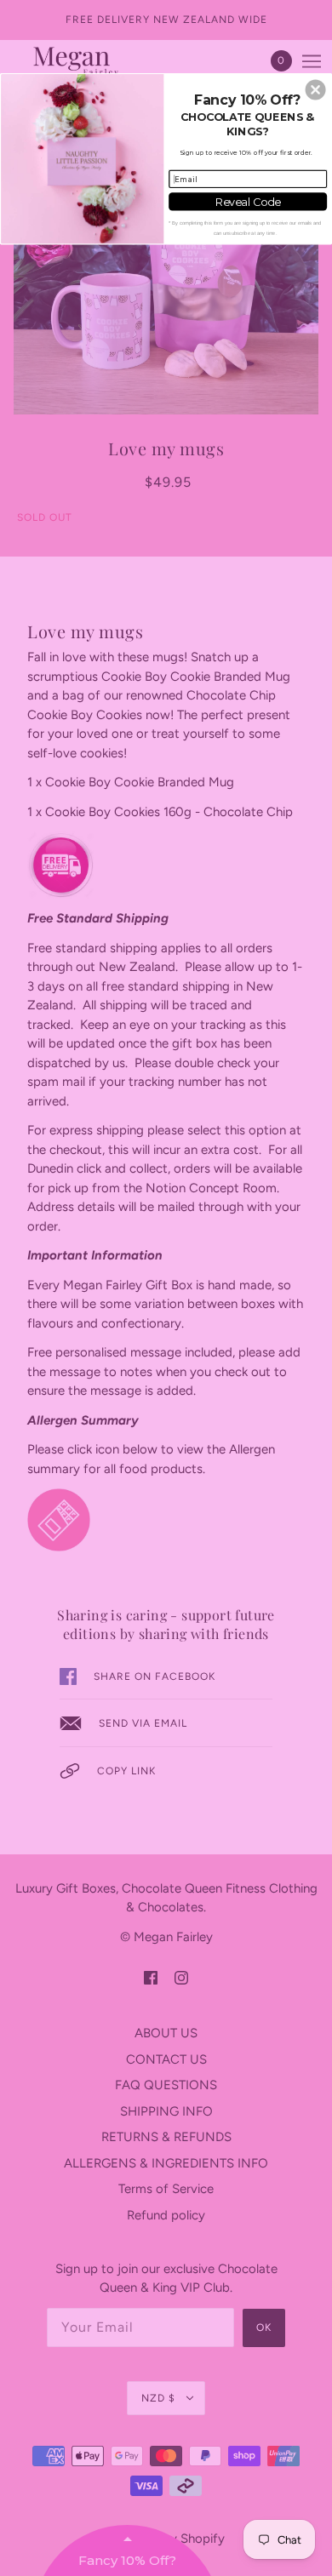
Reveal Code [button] (248, 201)
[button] (316, 89)
